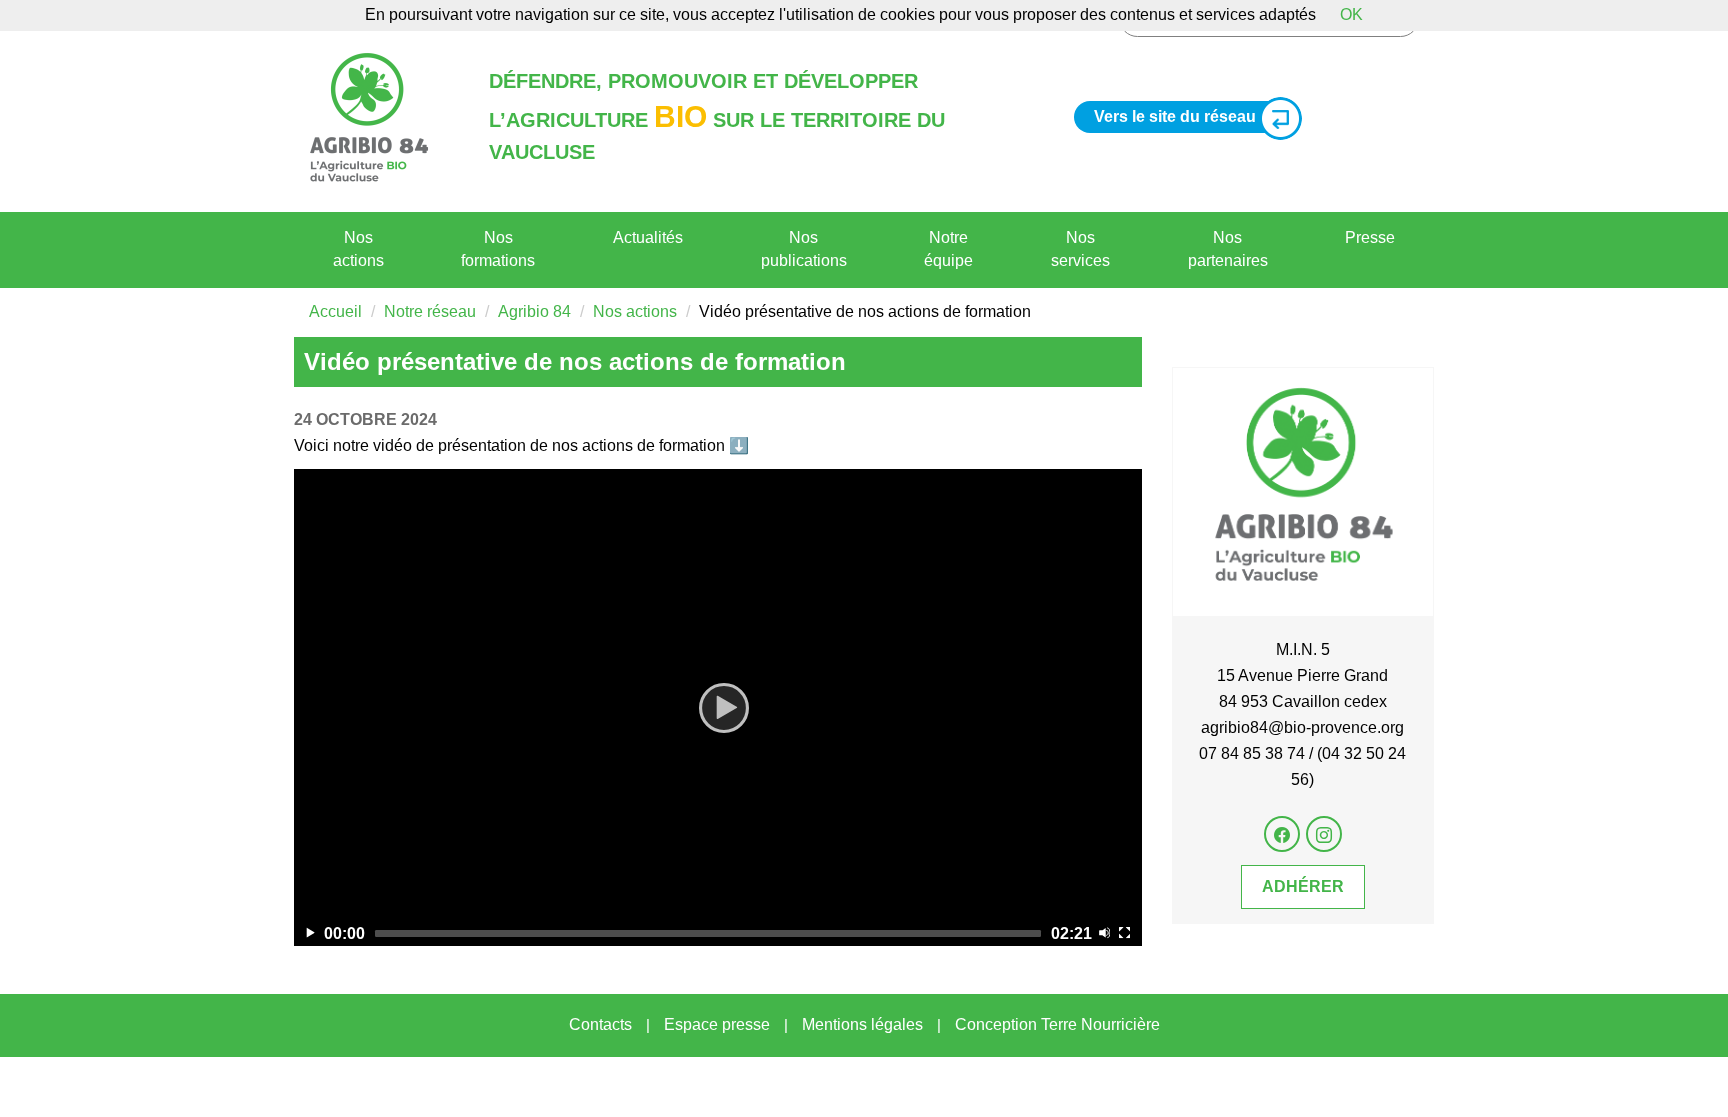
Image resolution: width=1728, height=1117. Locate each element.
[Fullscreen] (1124, 932)
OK (1351, 14)
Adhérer (1303, 886)
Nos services (1080, 249)
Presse (1370, 237)
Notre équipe (948, 249)
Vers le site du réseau (1175, 116)
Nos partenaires (1228, 249)
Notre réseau (430, 311)
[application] (718, 707)
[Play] (718, 707)
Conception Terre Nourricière (1057, 1024)
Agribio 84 (534, 311)
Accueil (335, 311)
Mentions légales (862, 1024)
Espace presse (717, 1024)
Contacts (600, 1024)
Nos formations (498, 249)
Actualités (648, 237)
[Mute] (1104, 932)
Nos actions (358, 249)
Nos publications (804, 249)
